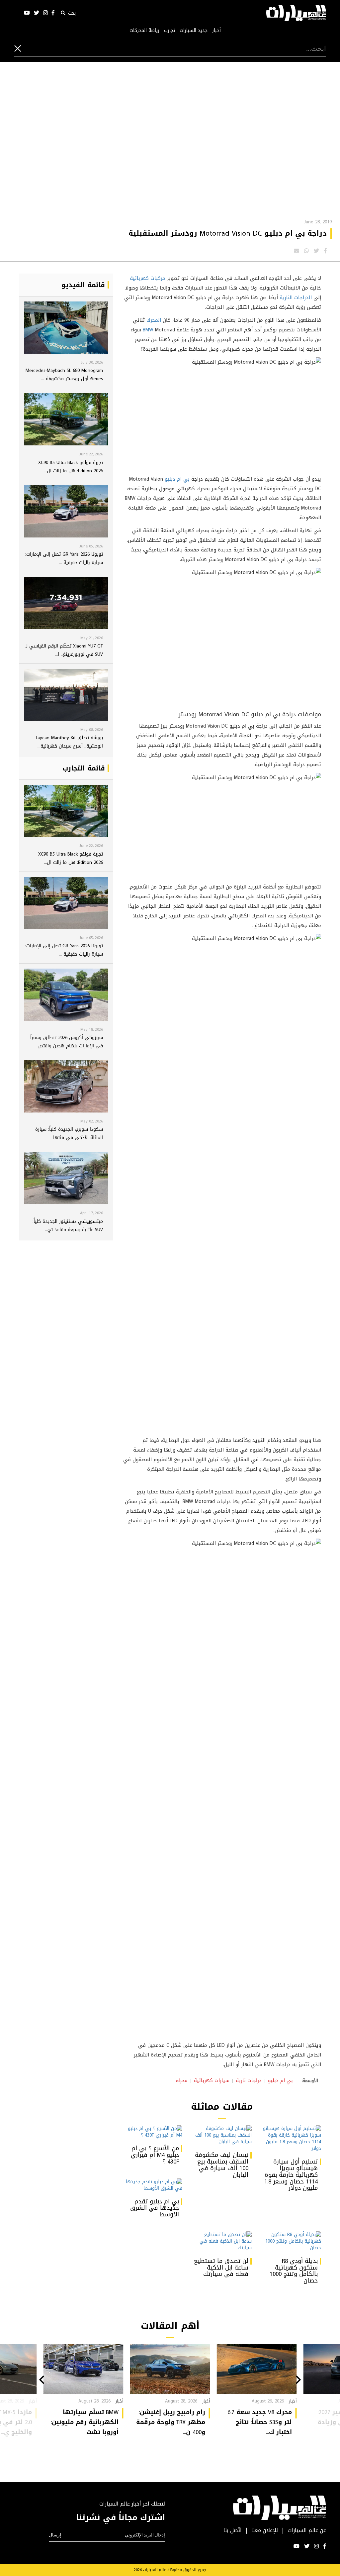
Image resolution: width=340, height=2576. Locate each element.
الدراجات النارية (296, 297)
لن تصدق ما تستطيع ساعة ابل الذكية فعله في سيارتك (221, 2268)
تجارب (170, 31)
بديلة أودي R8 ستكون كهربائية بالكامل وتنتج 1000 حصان (294, 2271)
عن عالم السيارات (307, 2531)
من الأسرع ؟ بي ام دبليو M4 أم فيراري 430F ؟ (155, 2155)
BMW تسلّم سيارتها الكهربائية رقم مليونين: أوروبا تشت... (85, 2422)
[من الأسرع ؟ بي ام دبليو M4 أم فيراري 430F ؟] (153, 2132)
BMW (148, 330)
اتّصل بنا (233, 2531)
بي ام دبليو (177, 479)
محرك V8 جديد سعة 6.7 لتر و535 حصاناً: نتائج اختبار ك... (260, 2422)
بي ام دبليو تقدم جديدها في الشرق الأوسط (155, 2208)
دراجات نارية (249, 2080)
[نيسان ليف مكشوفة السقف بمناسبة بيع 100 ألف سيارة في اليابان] (222, 2135)
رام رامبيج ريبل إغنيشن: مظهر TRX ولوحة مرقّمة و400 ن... (171, 2422)
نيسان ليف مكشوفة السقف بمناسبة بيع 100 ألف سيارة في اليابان (222, 2165)
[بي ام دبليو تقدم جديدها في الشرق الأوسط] (153, 2185)
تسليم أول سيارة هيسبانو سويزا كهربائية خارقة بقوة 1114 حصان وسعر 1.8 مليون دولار (291, 2175)
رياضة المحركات (144, 31)
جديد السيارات (194, 31)
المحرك (154, 320)
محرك (182, 2080)
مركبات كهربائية (148, 278)
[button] (298, 2381)
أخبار (216, 31)
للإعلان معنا (265, 2531)
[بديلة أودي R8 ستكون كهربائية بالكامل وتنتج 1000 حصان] (291, 2241)
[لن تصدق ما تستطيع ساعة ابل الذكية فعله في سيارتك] (222, 2241)
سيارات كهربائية (212, 2080)
